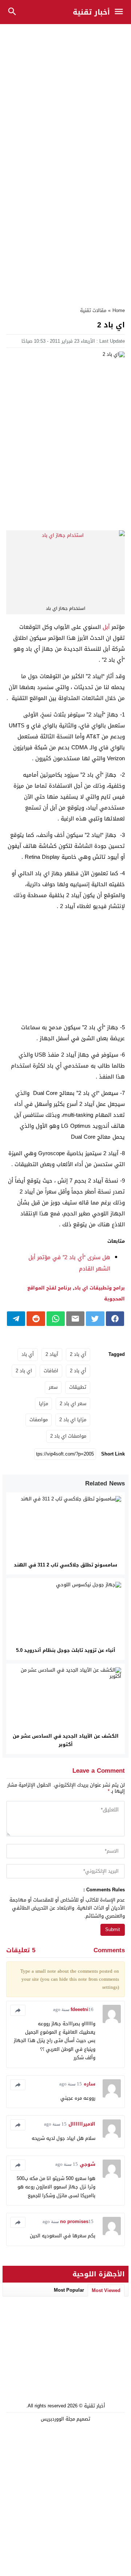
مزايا (43, 1404)
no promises (74, 2221)
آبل (106, 627)
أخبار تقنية (91, 12)
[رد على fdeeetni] (18, 2010)
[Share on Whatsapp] (56, 1319)
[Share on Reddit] (36, 1319)
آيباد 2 (52, 1354)
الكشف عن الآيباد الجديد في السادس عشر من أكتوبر (66, 1740)
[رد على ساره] (18, 2085)
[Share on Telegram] (16, 1319)
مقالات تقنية (93, 310)
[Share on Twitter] (95, 1319)
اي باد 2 (24, 1371)
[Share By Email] (75, 1319)
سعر (53, 1387)
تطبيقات (78, 1387)
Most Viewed (106, 2290)
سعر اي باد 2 (73, 1404)
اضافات (51, 1371)
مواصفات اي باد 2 (68, 1436)
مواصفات (39, 1420)
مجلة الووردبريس (58, 2419)
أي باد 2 (78, 1371)
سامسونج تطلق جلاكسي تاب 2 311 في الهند (65, 1565)
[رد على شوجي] (18, 2165)
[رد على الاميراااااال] (18, 2125)
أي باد (28, 1354)
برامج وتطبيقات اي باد (100, 1288)
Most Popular (69, 2290)
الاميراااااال (82, 2124)
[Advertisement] (65, 95)
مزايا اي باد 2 (73, 1420)
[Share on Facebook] (115, 1319)
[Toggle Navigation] (121, 12)
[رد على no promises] (18, 2222)
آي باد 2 (78, 1354)
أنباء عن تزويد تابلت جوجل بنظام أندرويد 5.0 (66, 1650)
